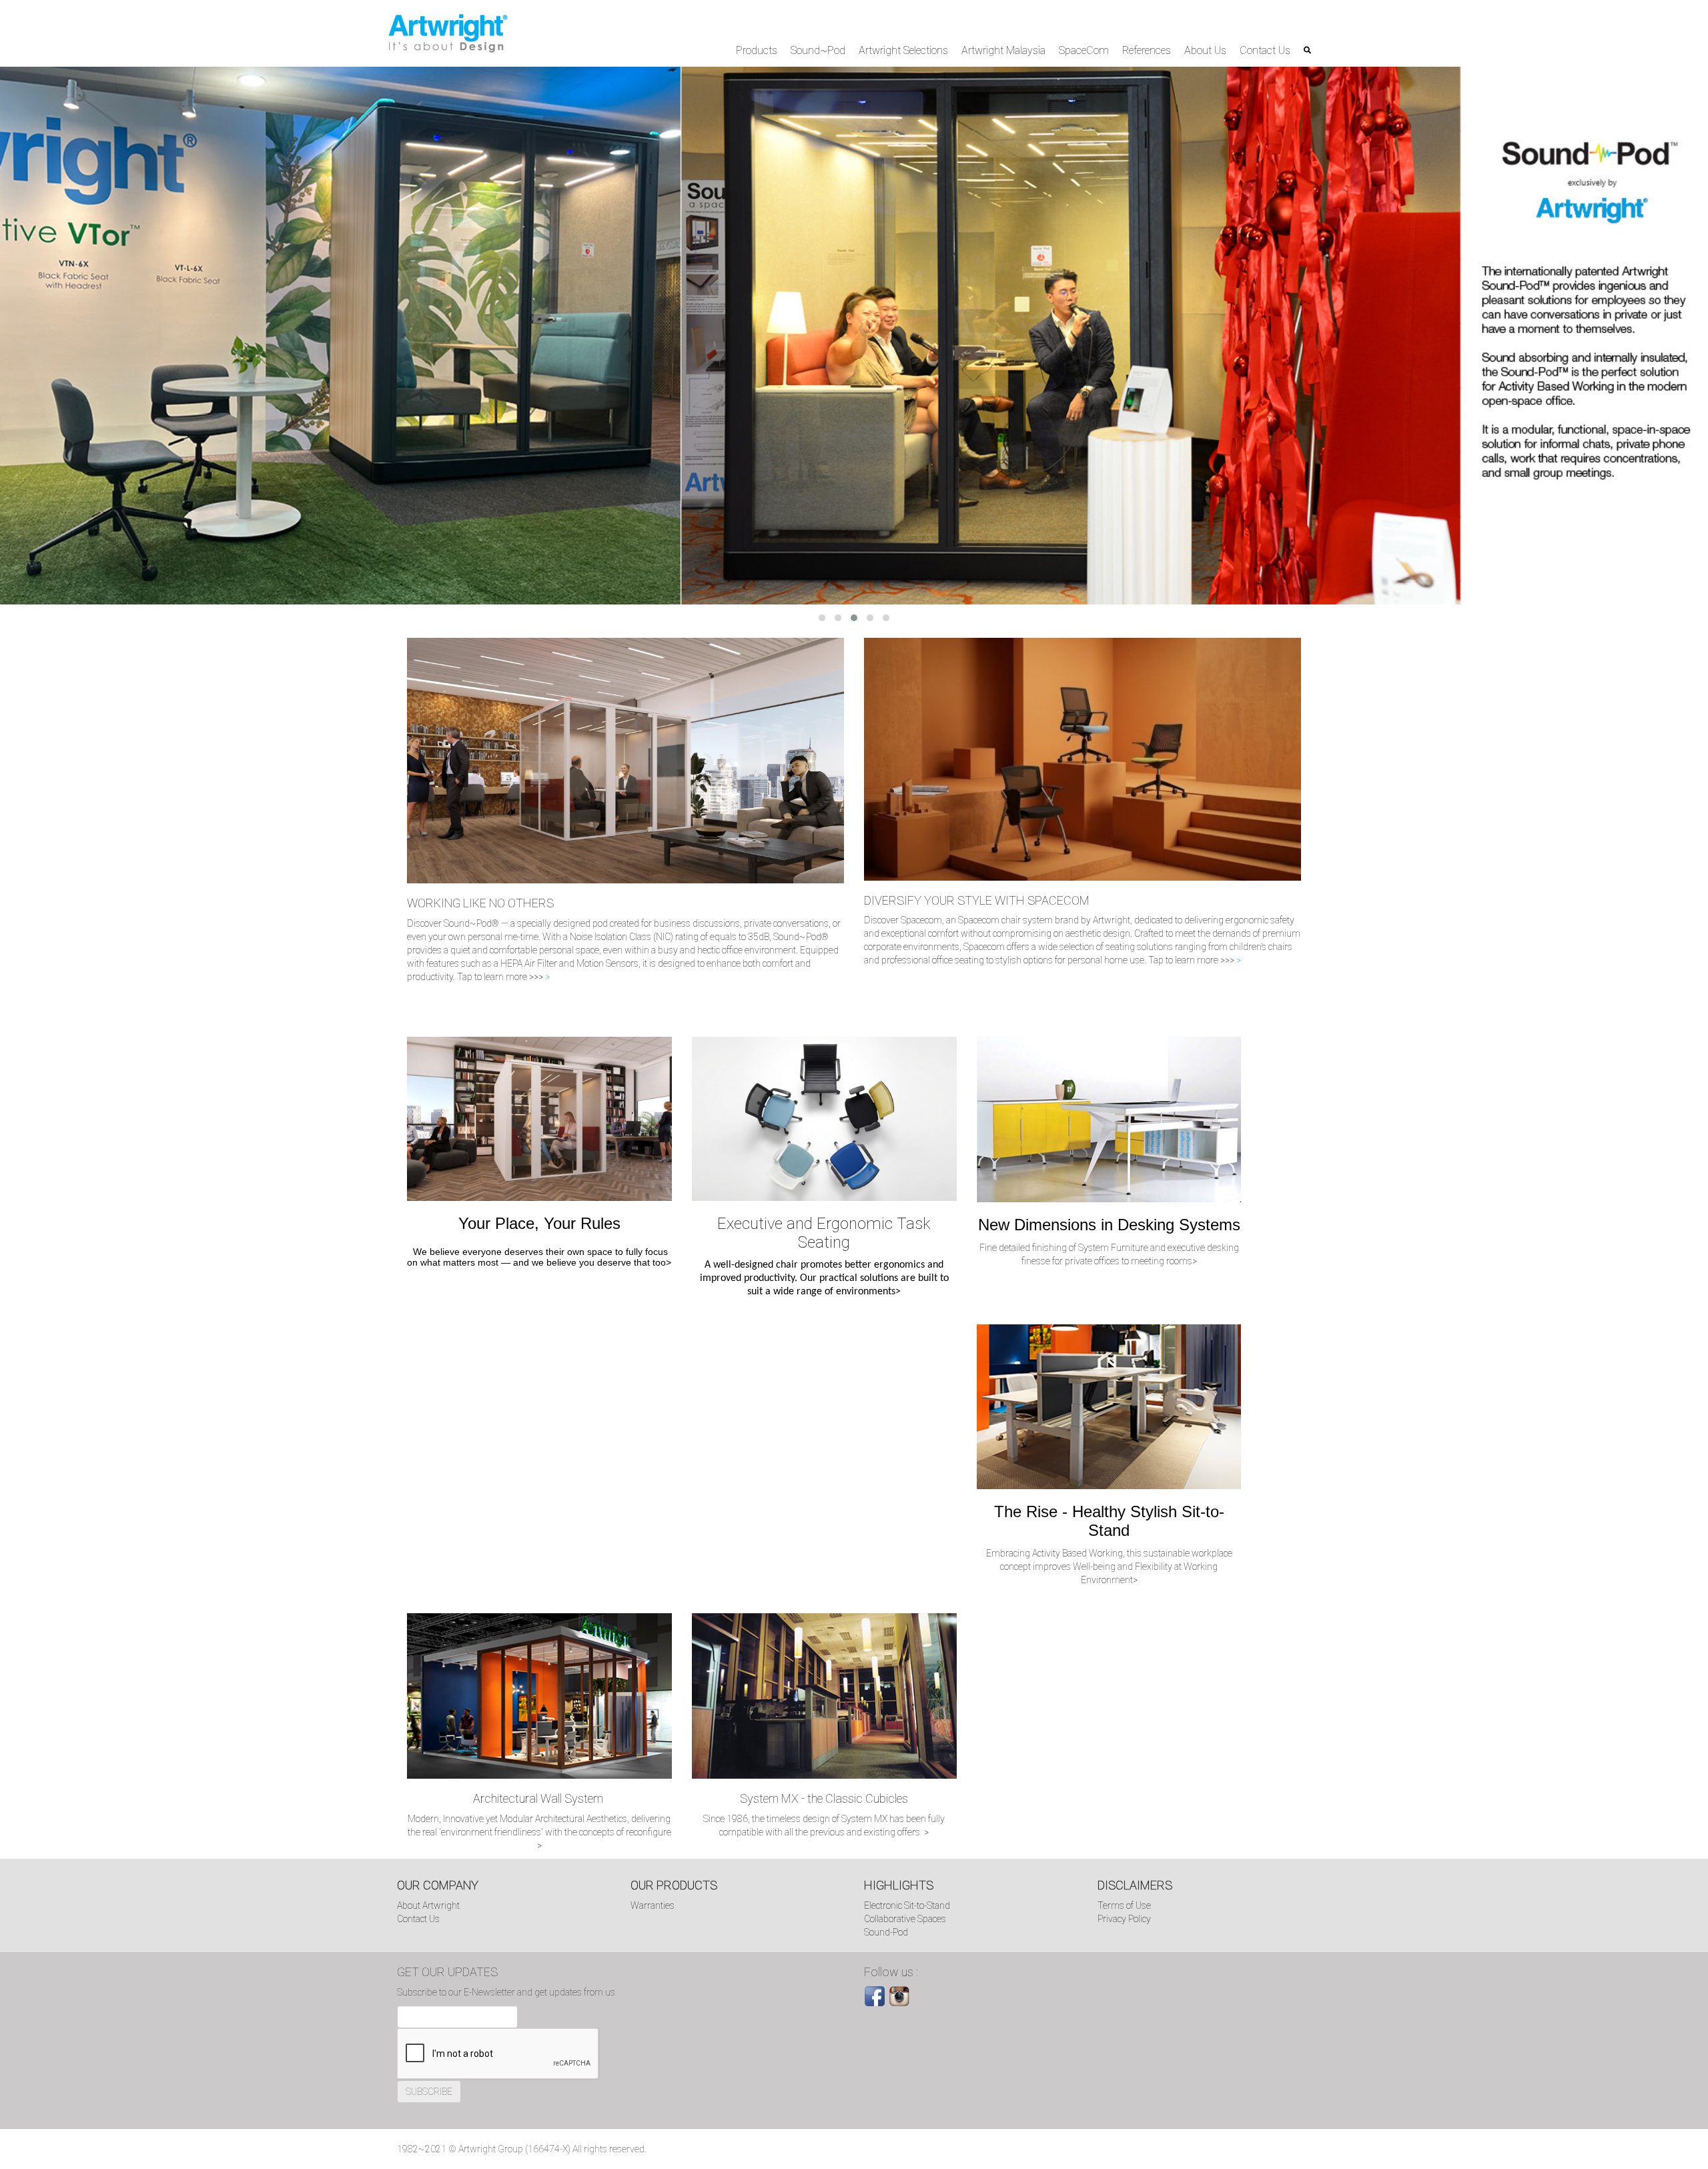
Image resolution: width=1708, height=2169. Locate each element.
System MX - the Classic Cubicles (824, 1798)
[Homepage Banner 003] (854, 335)
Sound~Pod (818, 50)
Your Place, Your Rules (539, 1223)
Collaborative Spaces (905, 1919)
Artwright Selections (903, 50)
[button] (822, 618)
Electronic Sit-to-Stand (907, 1905)
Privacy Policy (1124, 1919)
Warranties (653, 1905)
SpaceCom (1084, 50)
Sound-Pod (886, 1932)
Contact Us (1265, 50)
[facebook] (875, 1995)
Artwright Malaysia (1003, 50)
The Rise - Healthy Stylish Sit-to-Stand (1109, 1521)
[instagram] (899, 1995)
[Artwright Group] (448, 33)
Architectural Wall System (539, 1798)
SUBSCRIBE (429, 2092)
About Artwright (428, 1905)
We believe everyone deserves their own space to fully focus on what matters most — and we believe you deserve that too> (539, 1257)
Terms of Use (1124, 1905)
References (1147, 50)
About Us (1205, 50)
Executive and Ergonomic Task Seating (824, 1233)
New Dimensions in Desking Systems (1109, 1225)
